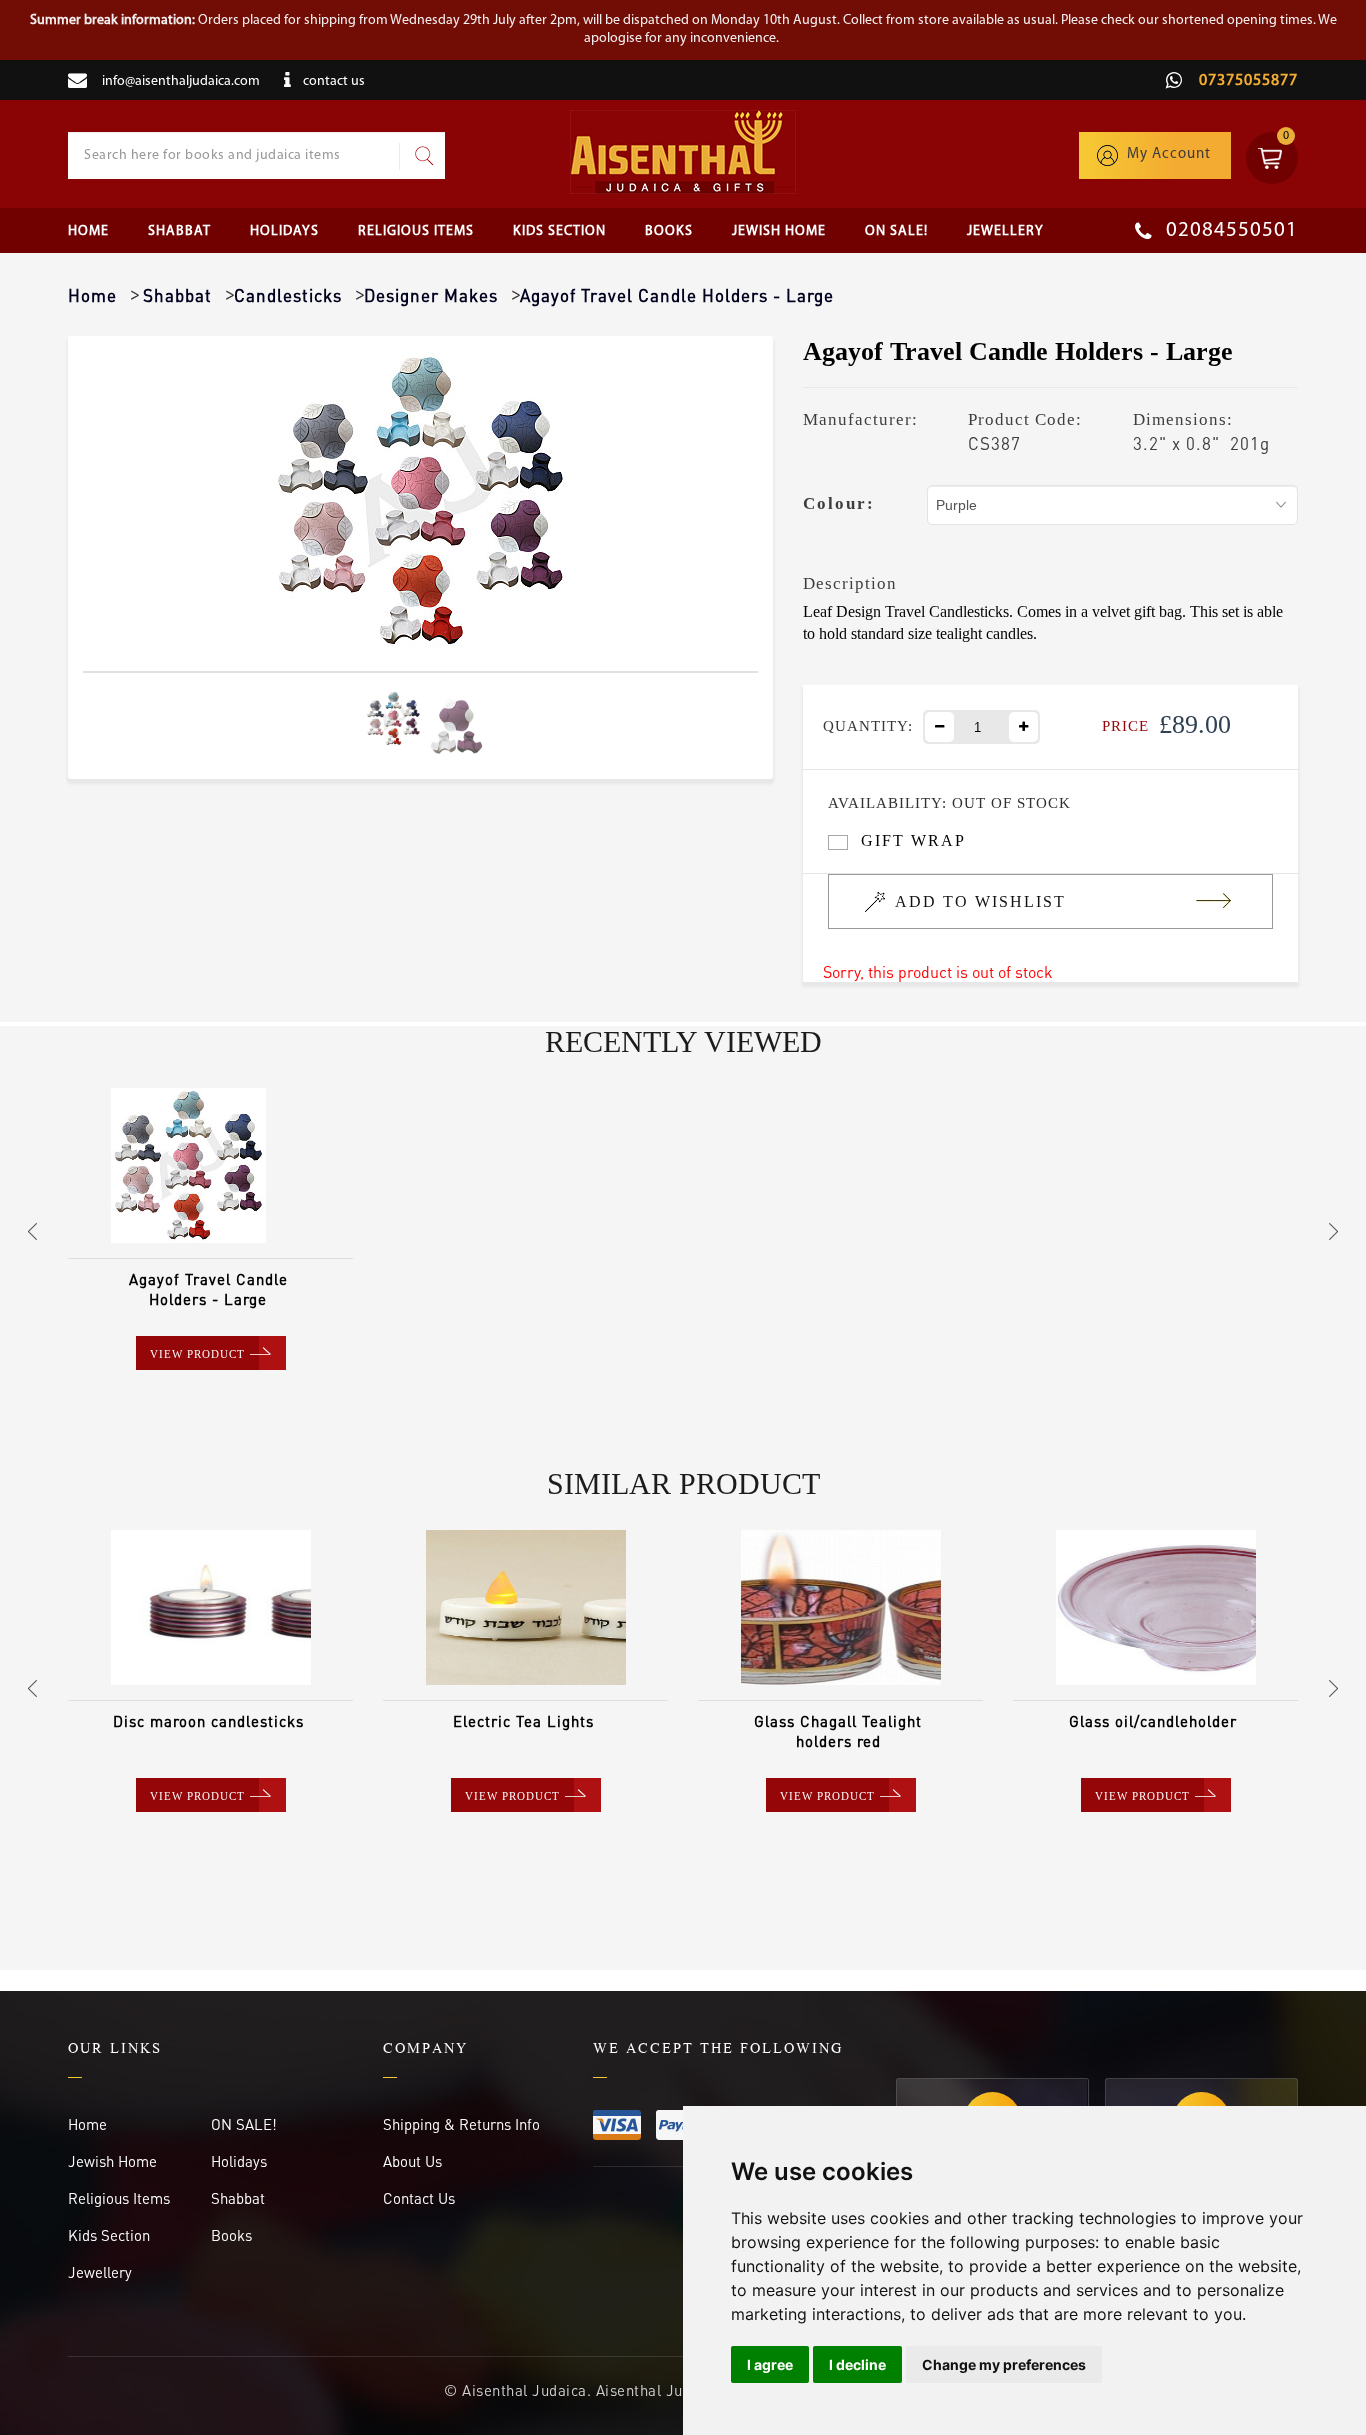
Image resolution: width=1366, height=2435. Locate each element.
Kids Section (559, 231)
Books (669, 231)
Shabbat (179, 231)
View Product (197, 1354)
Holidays (284, 231)
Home (88, 231)
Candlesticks (288, 295)
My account (1169, 154)
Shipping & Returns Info (461, 2124)
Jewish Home (779, 231)
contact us (334, 81)
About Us (412, 2161)
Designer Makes (431, 295)
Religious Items (416, 231)
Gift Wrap (913, 840)
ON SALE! (896, 231)
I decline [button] (857, 2364)
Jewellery (1005, 231)
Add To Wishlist (980, 901)
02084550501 (1229, 230)
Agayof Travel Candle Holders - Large (208, 1289)
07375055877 (1246, 81)
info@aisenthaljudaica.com (181, 81)
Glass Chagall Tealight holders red (838, 1731)
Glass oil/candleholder (1153, 1721)
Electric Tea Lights (523, 1721)
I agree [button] (770, 2364)
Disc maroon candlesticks (208, 1721)
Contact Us (419, 2198)
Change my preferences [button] (1004, 2364)
